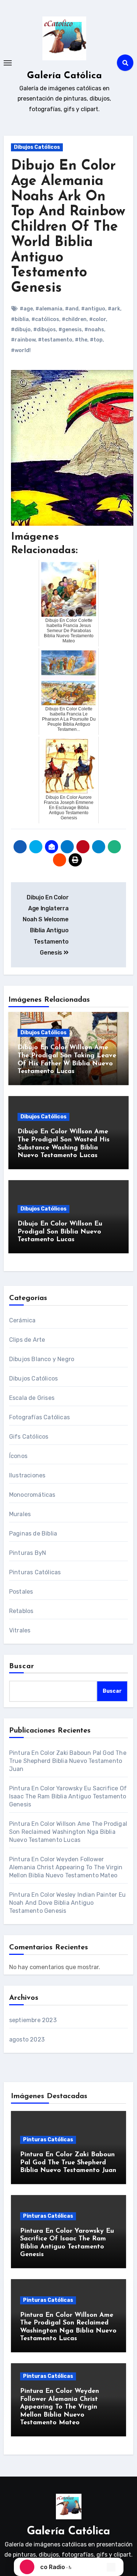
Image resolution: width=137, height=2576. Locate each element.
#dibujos (45, 330)
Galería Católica (64, 76)
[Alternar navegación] (8, 63)
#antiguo (93, 309)
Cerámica (22, 1320)
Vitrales (20, 1630)
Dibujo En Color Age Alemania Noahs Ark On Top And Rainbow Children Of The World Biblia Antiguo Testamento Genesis (68, 227)
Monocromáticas (32, 1495)
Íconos (18, 1456)
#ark (114, 309)
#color (98, 319)
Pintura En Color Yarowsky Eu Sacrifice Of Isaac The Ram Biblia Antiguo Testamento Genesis (68, 1796)
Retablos (21, 1611)
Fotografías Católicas (39, 1417)
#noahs (94, 330)
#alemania (49, 309)
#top (96, 340)
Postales (21, 1592)
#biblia (20, 319)
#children (74, 319)
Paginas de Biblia (33, 1533)
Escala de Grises (32, 1398)
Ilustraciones (27, 1475)
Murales (20, 1514)
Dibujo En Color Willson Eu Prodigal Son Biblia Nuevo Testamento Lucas (60, 1232)
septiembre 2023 (33, 2020)
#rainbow (23, 340)
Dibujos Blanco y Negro (42, 1359)
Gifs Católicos (29, 1437)
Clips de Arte (27, 1340)
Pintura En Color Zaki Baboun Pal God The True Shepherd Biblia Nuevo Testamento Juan (68, 1761)
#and (72, 309)
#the (81, 340)
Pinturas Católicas (35, 1572)
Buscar (22, 1666)
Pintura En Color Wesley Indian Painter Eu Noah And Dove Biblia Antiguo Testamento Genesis (67, 1903)
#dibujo (21, 330)
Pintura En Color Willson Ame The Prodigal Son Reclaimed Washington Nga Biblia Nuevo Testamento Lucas (68, 1832)
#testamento (55, 340)
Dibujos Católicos (37, 147)
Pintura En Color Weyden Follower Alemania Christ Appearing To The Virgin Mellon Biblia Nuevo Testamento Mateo (66, 1867)
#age (26, 309)
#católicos (45, 319)
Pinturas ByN (28, 1553)
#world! (21, 350)
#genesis (70, 330)
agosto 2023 (27, 2039)
